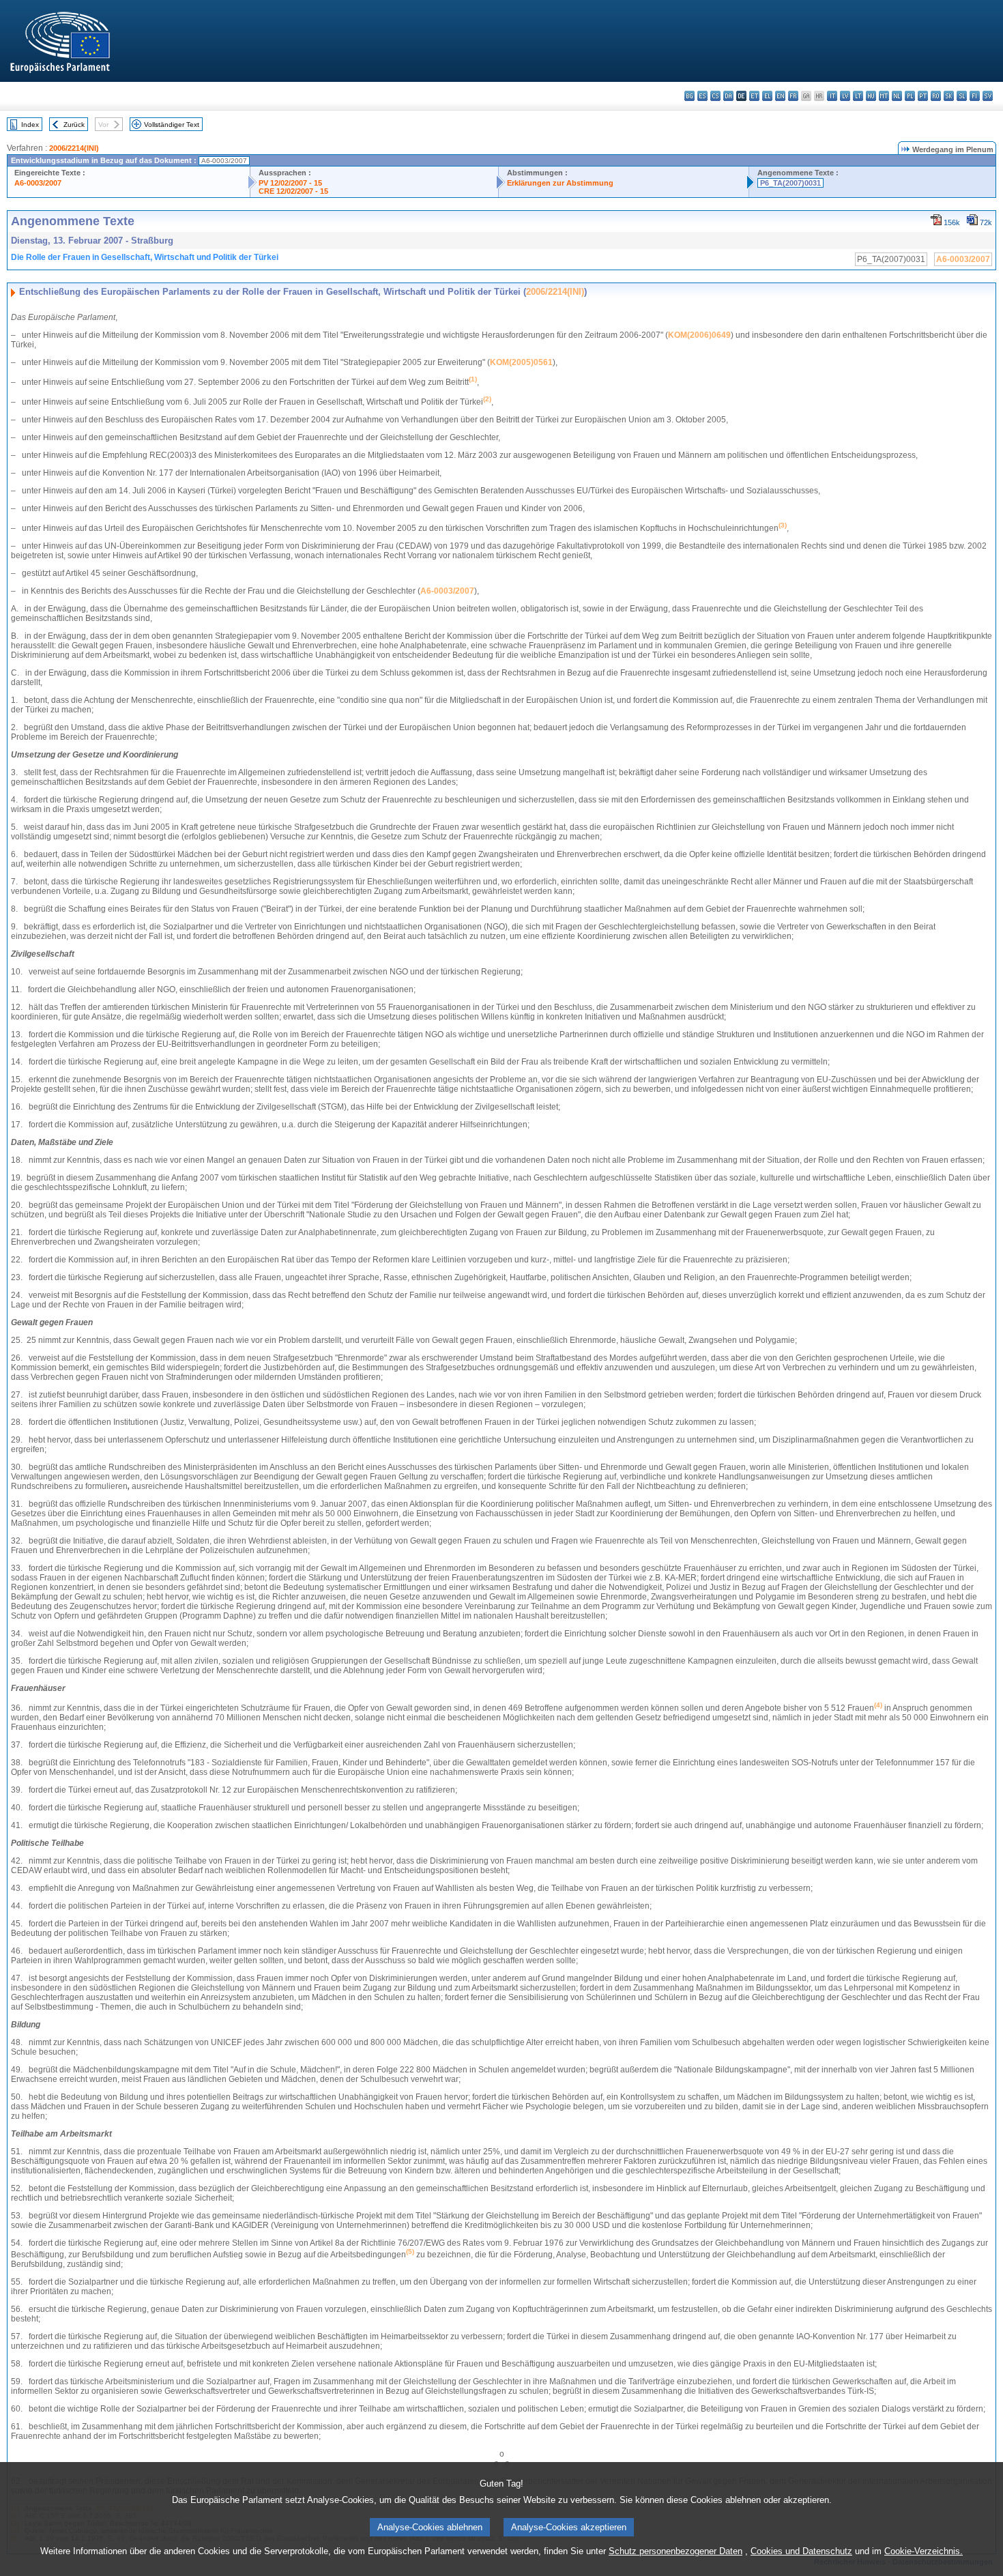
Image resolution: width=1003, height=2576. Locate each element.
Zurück (74, 125)
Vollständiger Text (172, 125)
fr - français (793, 96)
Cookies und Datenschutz (801, 2551)
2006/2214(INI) (74, 148)
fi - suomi (975, 96)
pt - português (923, 96)
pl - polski (910, 96)
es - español (702, 96)
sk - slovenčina (949, 96)
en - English (780, 96)
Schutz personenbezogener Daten (675, 2551)
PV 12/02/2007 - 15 (290, 183)
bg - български (689, 96)
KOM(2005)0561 (521, 362)
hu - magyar (871, 96)
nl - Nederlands (897, 96)
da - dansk (728, 96)
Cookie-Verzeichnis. (924, 2551)
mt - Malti (884, 96)
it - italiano (832, 96)
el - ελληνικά (767, 96)
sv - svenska (988, 96)
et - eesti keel (754, 96)
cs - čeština (715, 96)
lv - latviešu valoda (845, 96)
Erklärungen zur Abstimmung (560, 183)
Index (30, 125)
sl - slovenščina (962, 96)
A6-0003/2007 (38, 183)
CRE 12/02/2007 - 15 (293, 191)
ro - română (936, 96)
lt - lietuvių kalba (858, 96)
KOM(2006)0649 (699, 335)
